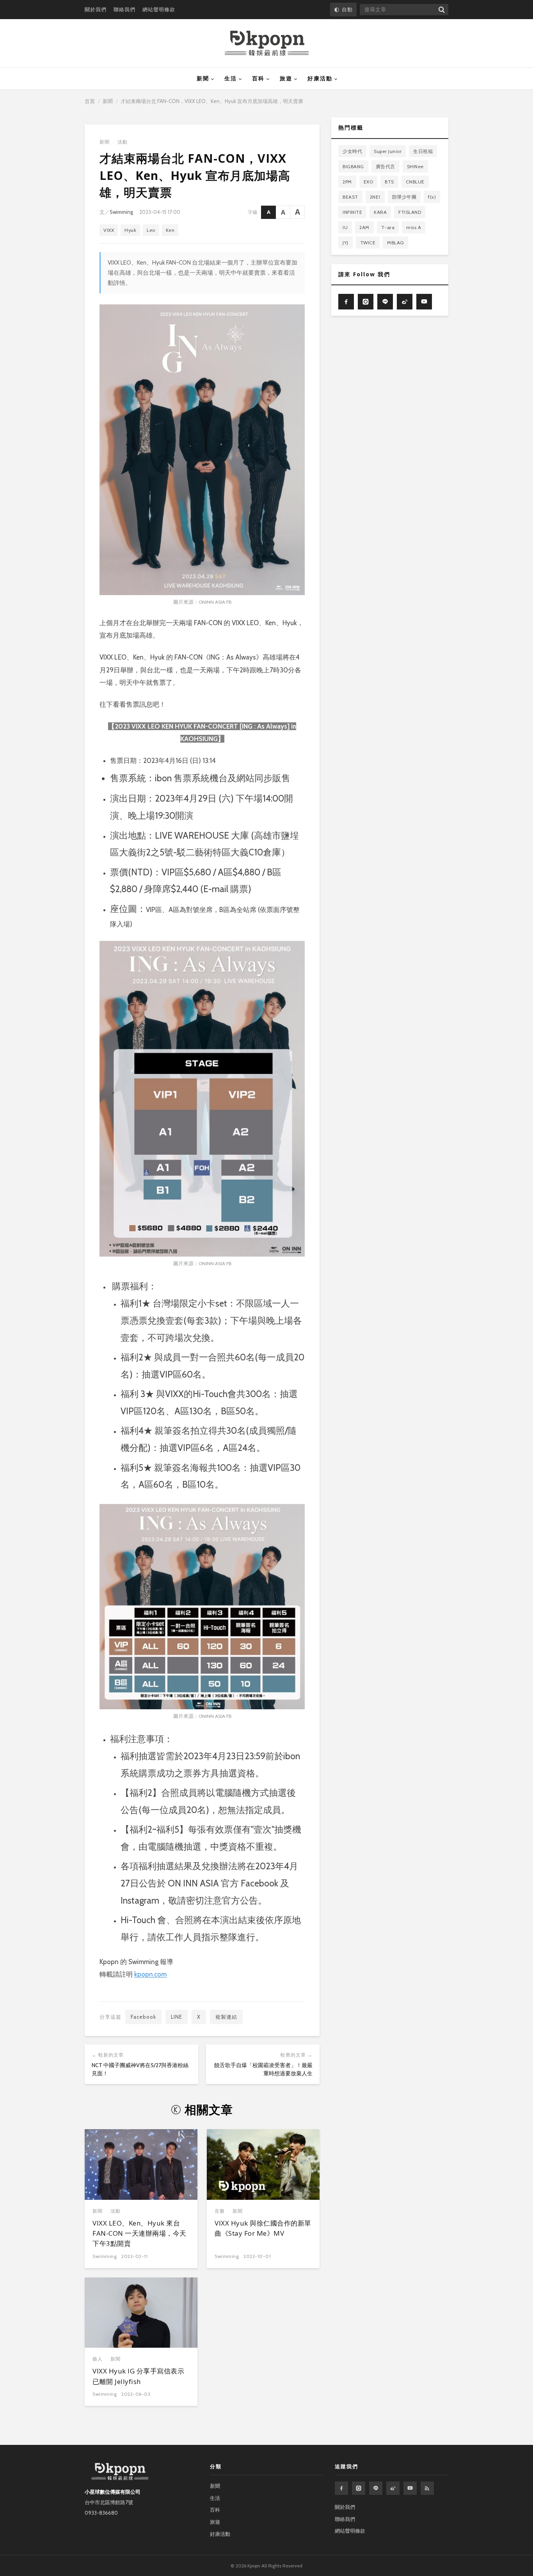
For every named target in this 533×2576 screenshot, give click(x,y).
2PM (347, 182)
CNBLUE (415, 182)
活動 (123, 142)
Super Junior (388, 151)
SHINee (415, 166)
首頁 (90, 101)
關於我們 (96, 9)
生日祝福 (423, 151)
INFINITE (352, 212)
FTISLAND (410, 212)
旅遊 (286, 78)
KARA (380, 212)
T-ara (388, 227)
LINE (177, 2017)
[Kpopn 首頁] (267, 43)
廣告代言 (386, 166)
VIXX (109, 230)
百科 (258, 78)
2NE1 (375, 197)
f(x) (432, 197)
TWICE (368, 243)
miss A (414, 227)
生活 (231, 78)
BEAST (350, 197)
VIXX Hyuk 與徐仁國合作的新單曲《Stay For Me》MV (263, 2228)
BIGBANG (353, 166)
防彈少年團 (404, 197)
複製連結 (226, 2017)
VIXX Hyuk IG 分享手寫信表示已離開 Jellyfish (138, 2376)
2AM (364, 227)
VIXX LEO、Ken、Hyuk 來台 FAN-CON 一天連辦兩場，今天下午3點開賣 (139, 2233)
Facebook (143, 2017)
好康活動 (320, 78)
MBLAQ (395, 243)
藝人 (98, 2359)
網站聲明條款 (159, 9)
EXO (369, 182)
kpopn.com (150, 1974)
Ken (170, 230)
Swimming (121, 212)
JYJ (346, 243)
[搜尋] (441, 10)
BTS (389, 182)
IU (345, 227)
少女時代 (352, 151)
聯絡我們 (124, 9)
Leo (151, 230)
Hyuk (130, 230)
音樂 (220, 2211)
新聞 (203, 78)
